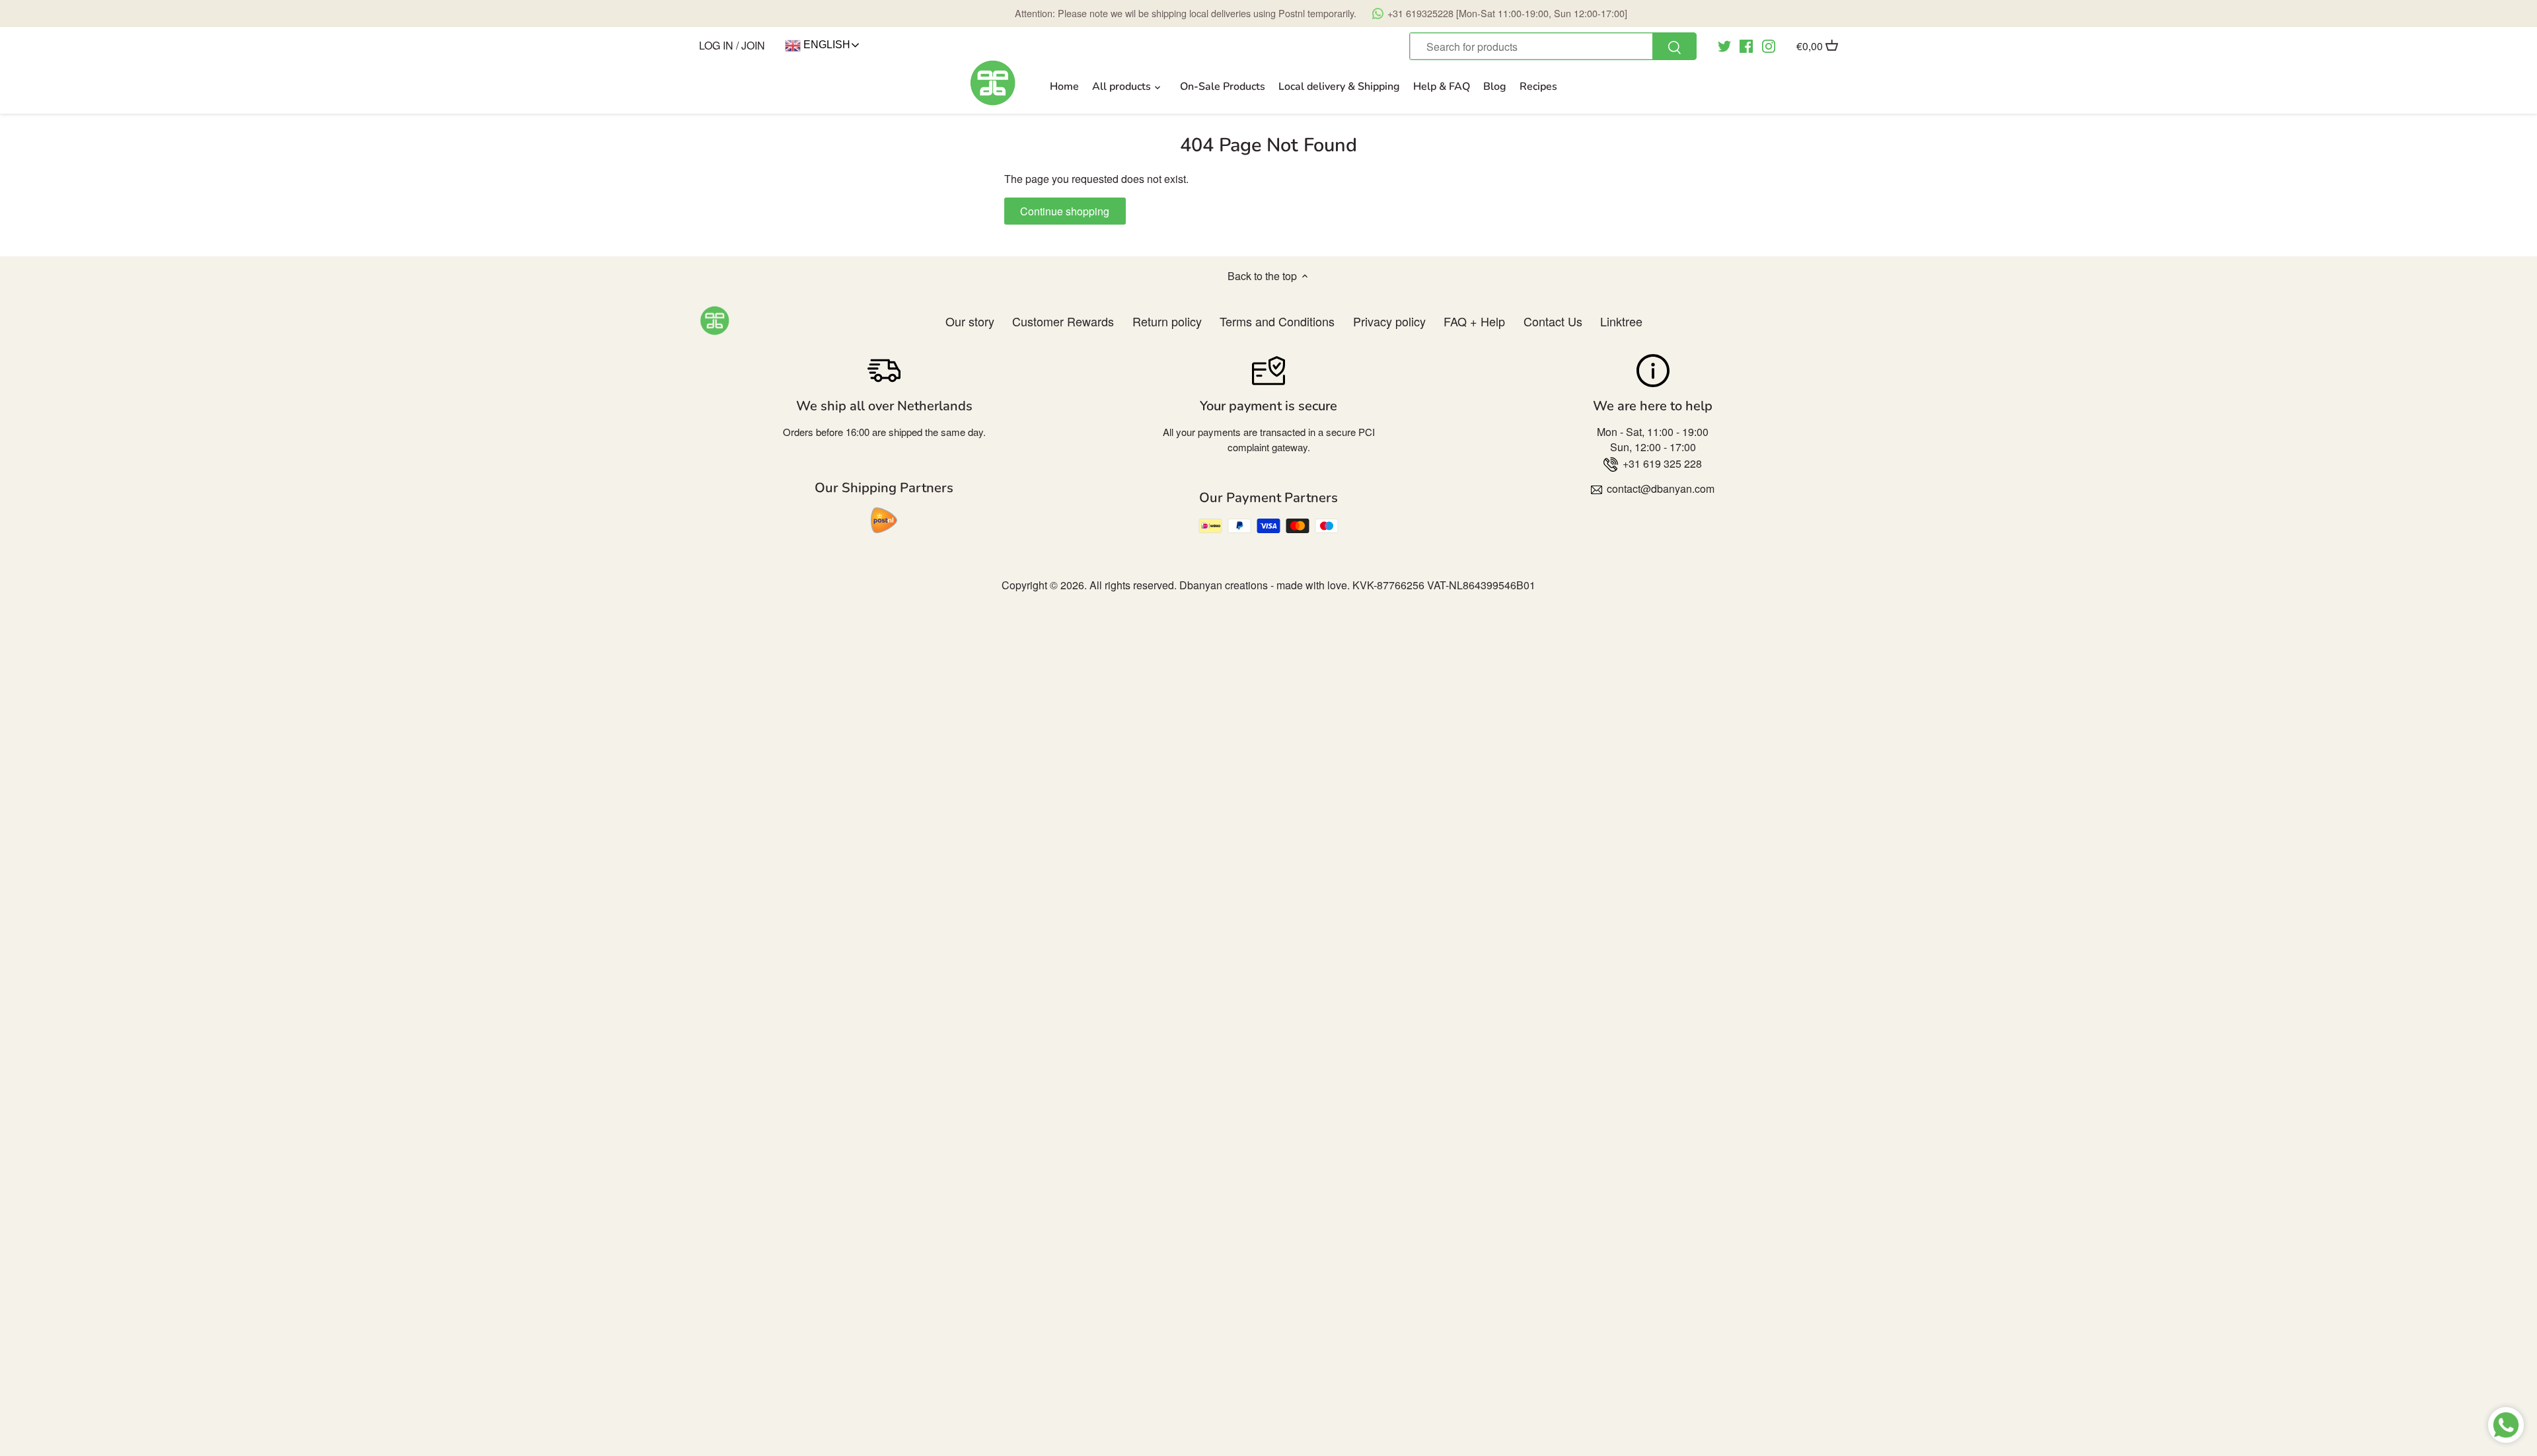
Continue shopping (1065, 211)
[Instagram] (1769, 45)
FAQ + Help (1474, 321)
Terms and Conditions (1277, 321)
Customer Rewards (1063, 321)
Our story (970, 321)
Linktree (1621, 321)
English (826, 45)
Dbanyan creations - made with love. (1265, 585)
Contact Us (1553, 321)
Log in (716, 45)
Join (753, 45)
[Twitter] (1724, 45)
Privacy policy (1389, 321)
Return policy (1167, 321)
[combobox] (1553, 46)
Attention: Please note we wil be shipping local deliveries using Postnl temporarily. (1321, 13)
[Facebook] (1746, 45)
